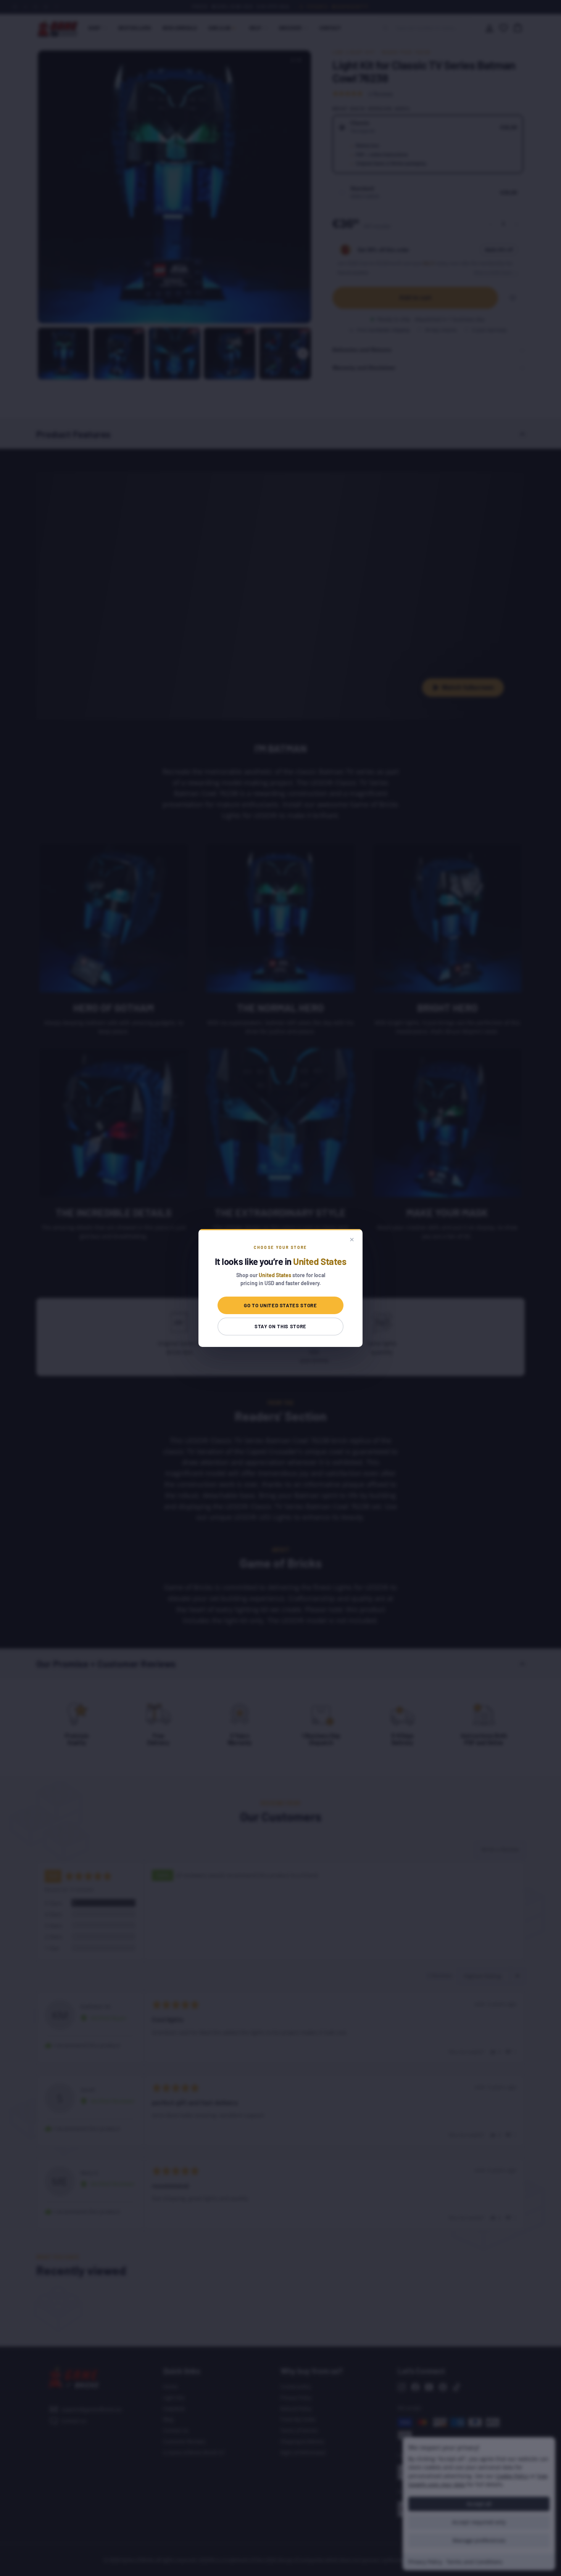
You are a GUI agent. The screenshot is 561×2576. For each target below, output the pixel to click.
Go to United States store (280, 1305)
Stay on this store (280, 1326)
